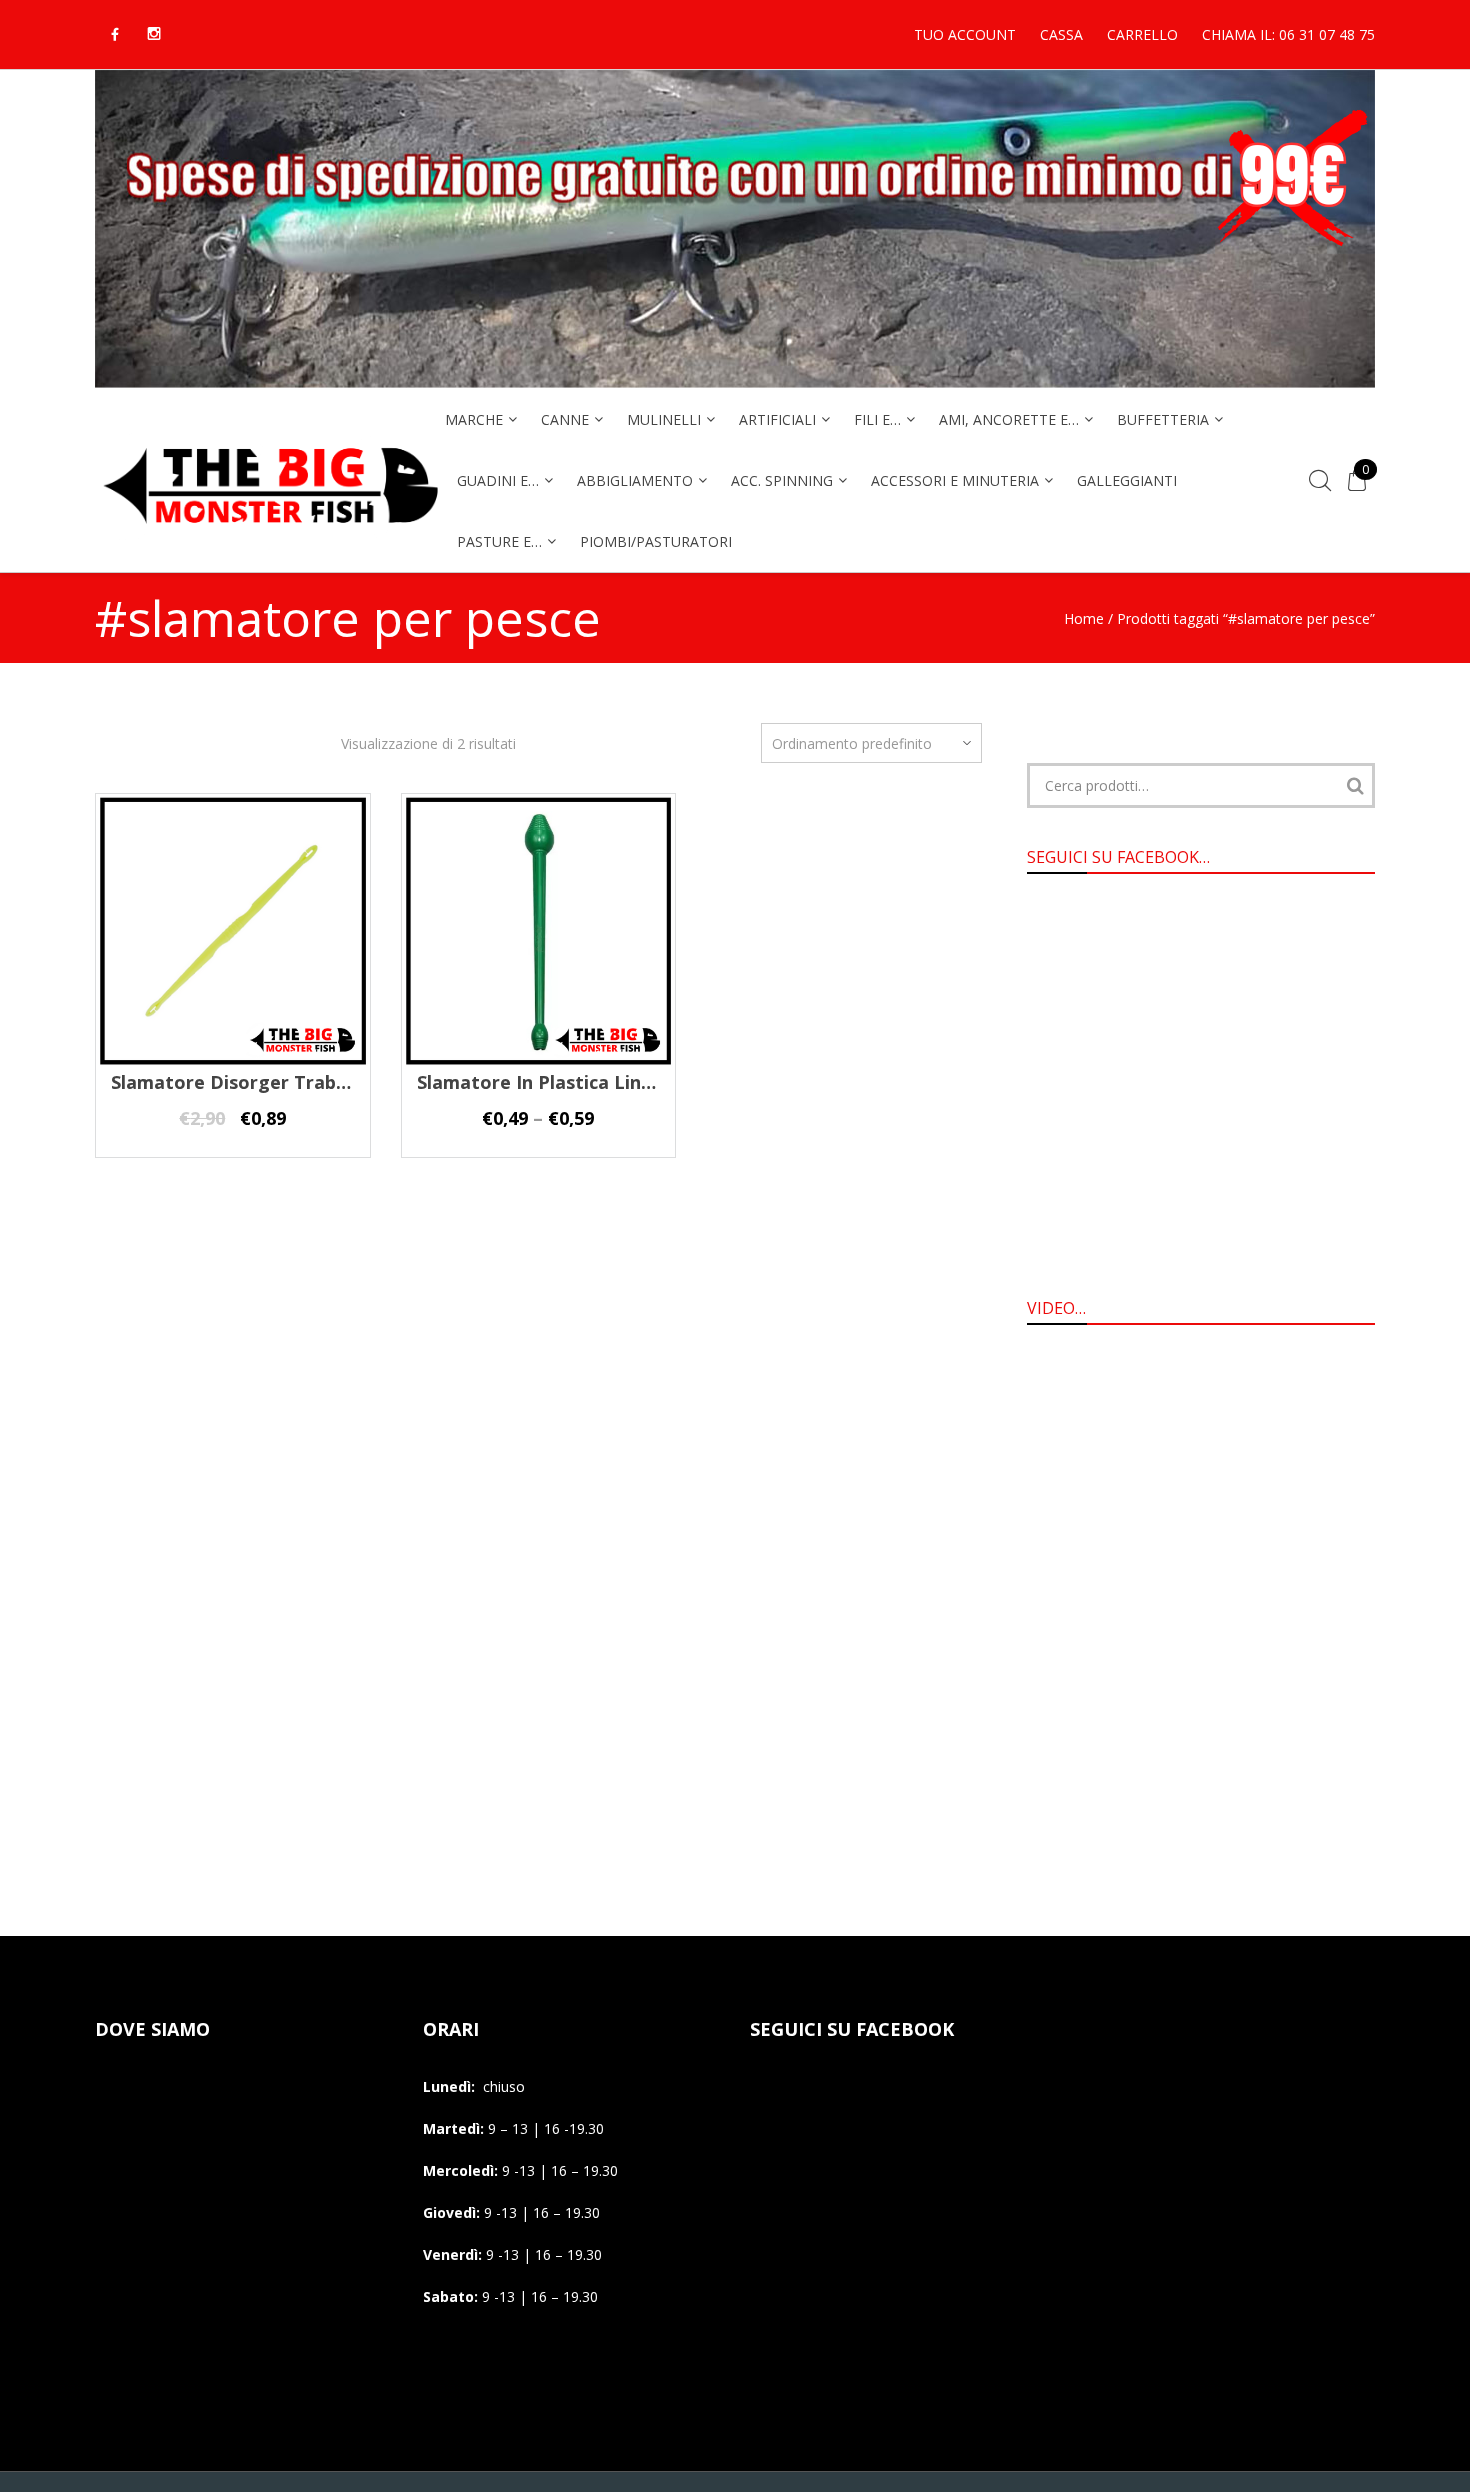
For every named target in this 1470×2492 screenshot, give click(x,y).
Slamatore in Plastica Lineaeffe (558, 1082)
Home (1084, 618)
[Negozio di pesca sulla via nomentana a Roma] (270, 536)
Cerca (1355, 785)
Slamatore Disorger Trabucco (244, 1082)
